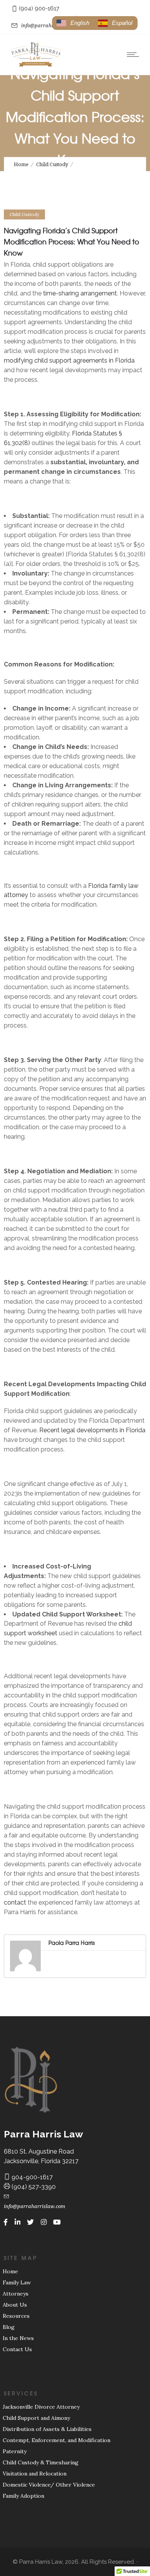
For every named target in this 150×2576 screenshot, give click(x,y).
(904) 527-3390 (33, 2187)
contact (15, 1902)
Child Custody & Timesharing (41, 2462)
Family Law (17, 2282)
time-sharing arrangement (80, 293)
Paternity (15, 2451)
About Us (15, 2305)
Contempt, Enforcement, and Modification (57, 2440)
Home (21, 164)
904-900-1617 (31, 2177)
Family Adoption (23, 2496)
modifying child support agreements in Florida (69, 360)
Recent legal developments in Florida (92, 1430)
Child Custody (52, 164)
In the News (18, 2338)
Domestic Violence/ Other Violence (49, 2485)
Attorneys (16, 2294)
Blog (9, 2327)
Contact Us (17, 2349)
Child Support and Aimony (36, 2418)
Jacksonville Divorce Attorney (41, 2407)
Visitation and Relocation (35, 2474)
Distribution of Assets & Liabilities (47, 2429)
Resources (16, 2316)
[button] (115, 23)
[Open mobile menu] (135, 54)
